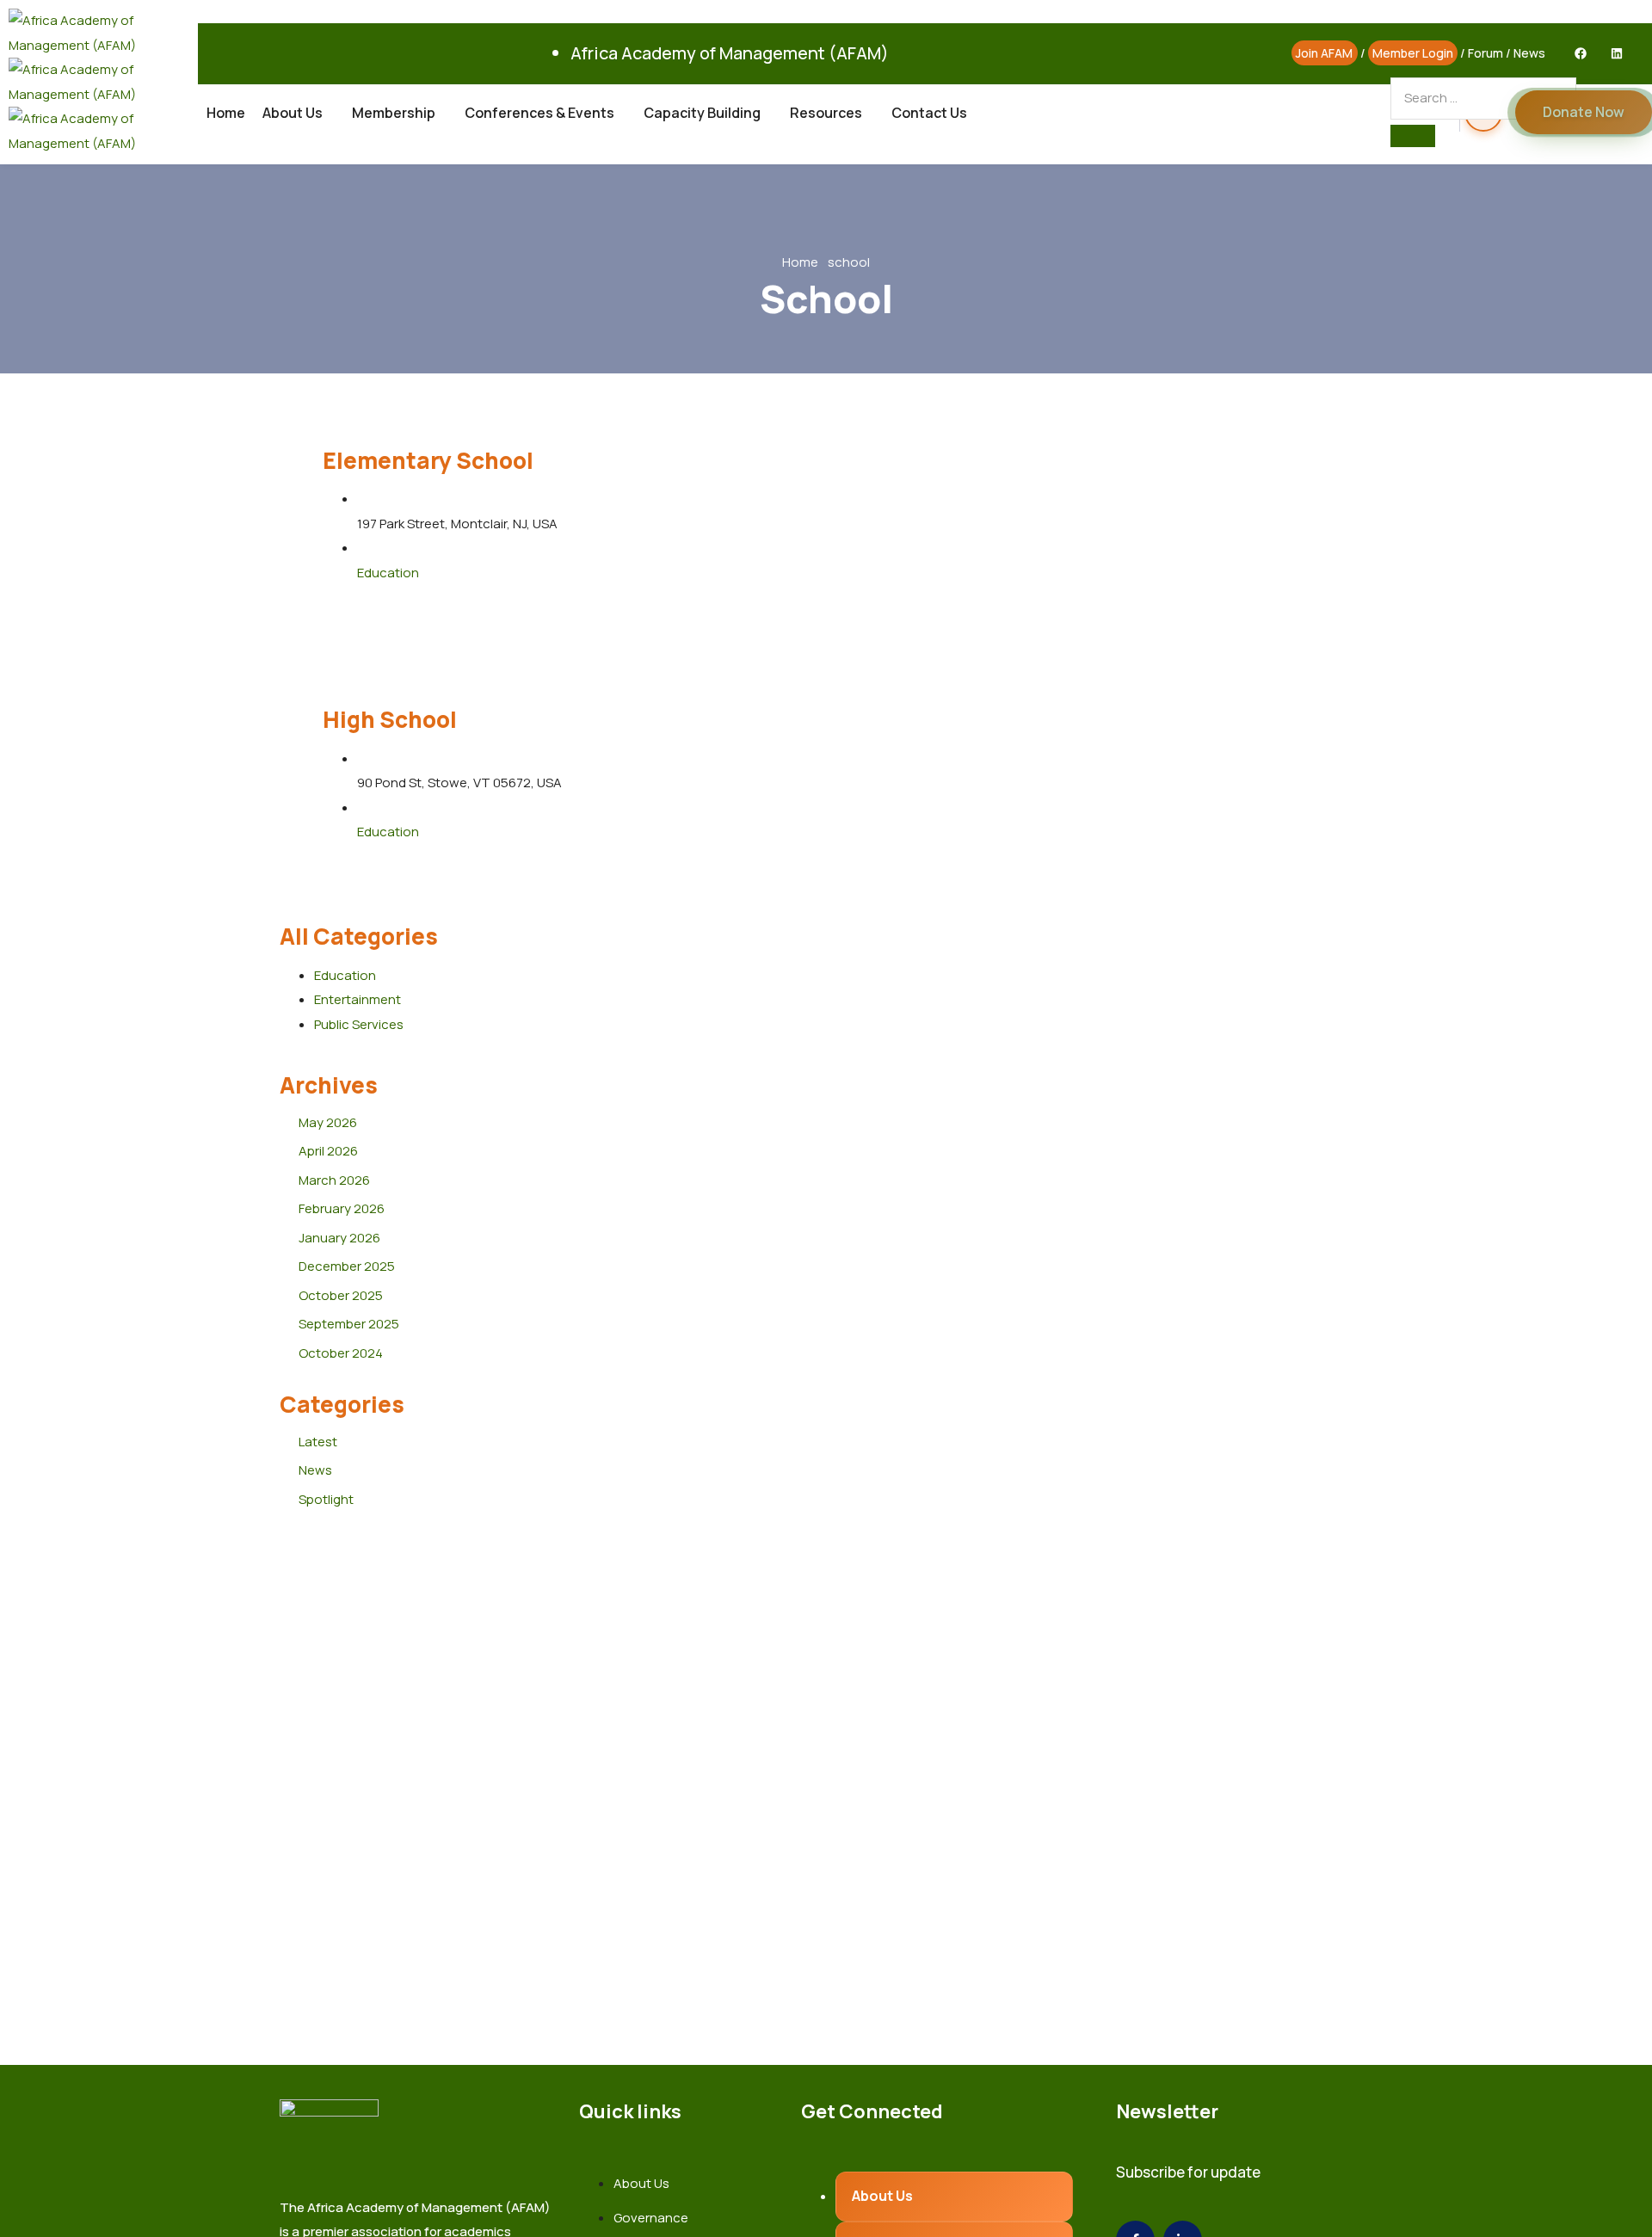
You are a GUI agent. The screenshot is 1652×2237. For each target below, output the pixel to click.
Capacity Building (702, 113)
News (1529, 53)
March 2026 (334, 1180)
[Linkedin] (1617, 53)
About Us (293, 113)
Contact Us (929, 113)
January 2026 (339, 1238)
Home (226, 113)
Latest (318, 1442)
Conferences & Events (539, 113)
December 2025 (347, 1266)
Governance (651, 2218)
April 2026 (328, 1151)
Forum (1486, 53)
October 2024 (341, 1353)
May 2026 (328, 1122)
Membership (394, 113)
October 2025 (341, 1295)
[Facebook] (1581, 53)
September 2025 (349, 1324)
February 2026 (342, 1208)
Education (388, 573)
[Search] (1413, 136)
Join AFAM (1324, 53)
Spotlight (326, 1499)
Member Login (1413, 53)
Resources (826, 113)
